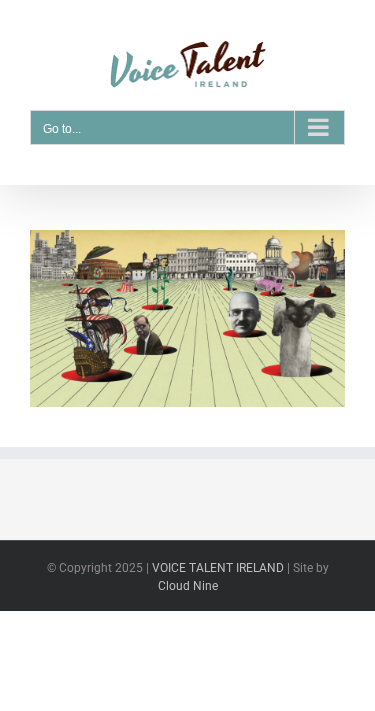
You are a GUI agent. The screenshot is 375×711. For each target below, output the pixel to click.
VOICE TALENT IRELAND (219, 568)
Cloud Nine (188, 586)
